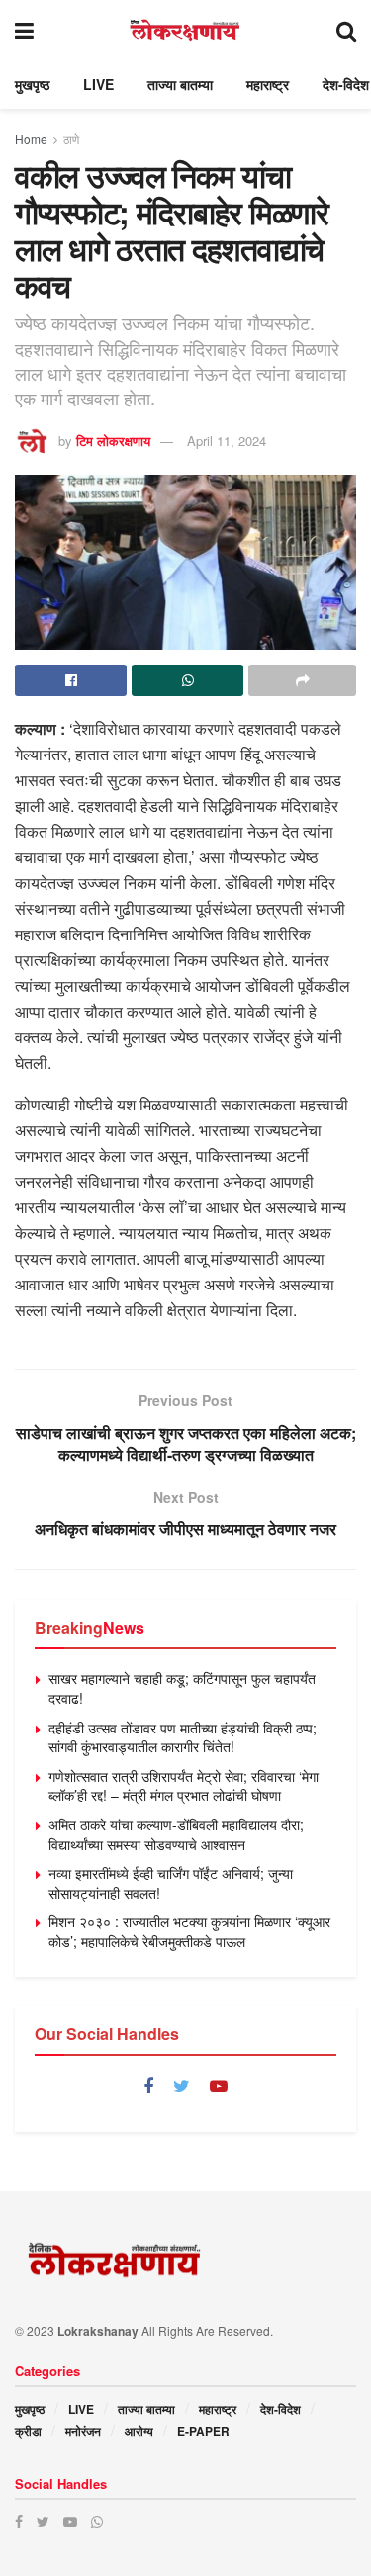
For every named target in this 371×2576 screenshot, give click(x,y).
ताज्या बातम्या (180, 84)
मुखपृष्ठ (32, 84)
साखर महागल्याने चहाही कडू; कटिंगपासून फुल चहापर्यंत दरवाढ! (182, 1688)
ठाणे (71, 139)
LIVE (98, 84)
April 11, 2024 (227, 441)
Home (31, 139)
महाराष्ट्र (268, 84)
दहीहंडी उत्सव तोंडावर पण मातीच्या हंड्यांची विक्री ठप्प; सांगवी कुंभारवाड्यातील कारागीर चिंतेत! (183, 1737)
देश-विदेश (346, 84)
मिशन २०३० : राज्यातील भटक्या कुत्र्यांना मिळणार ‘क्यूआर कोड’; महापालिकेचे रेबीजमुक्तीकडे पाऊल (189, 1931)
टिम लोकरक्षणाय (113, 441)
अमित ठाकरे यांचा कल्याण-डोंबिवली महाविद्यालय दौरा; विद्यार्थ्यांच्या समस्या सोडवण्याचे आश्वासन (176, 1834)
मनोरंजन (83, 2431)
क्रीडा (28, 2431)
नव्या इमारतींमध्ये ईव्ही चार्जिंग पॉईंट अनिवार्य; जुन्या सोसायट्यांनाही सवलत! (171, 1883)
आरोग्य (139, 2431)
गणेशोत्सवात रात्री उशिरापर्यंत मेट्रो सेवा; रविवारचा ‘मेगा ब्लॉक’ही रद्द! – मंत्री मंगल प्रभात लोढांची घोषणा (184, 1786)
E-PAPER (203, 2431)
